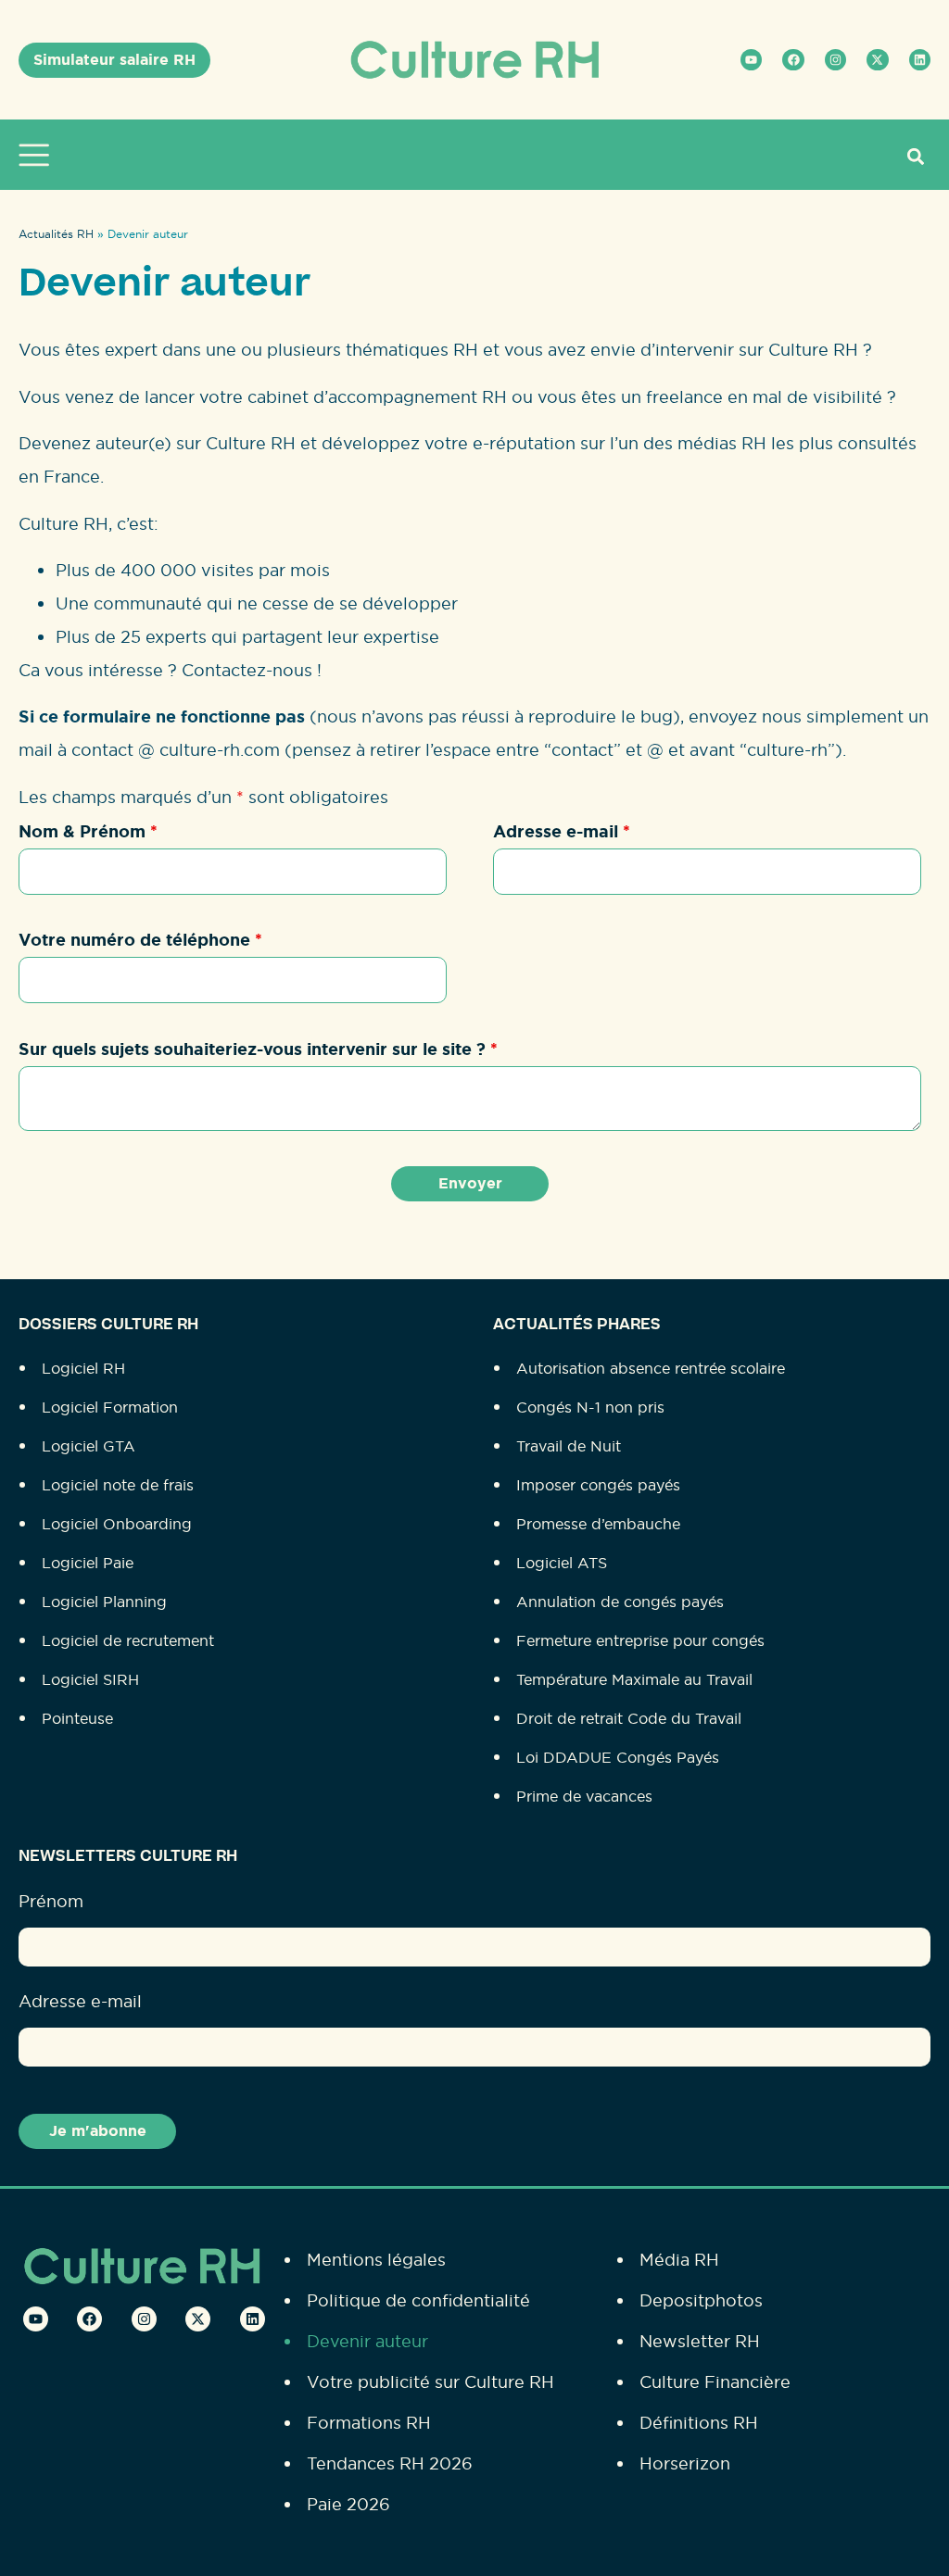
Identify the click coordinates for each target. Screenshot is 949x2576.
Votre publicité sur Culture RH (430, 2382)
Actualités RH (56, 234)
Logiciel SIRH (90, 1679)
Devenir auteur (367, 2341)
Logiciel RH (83, 1368)
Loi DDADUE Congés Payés (618, 1757)
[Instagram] (835, 60)
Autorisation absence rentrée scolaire (651, 1368)
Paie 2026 (348, 2504)
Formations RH (369, 2423)
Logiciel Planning (104, 1602)
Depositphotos (701, 2300)
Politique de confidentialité (418, 2300)
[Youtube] (751, 60)
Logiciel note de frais (118, 1485)
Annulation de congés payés (620, 1602)
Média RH (679, 2260)
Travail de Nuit (569, 1446)
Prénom (51, 1901)
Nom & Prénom (88, 832)
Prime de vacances (584, 1796)
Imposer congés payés (598, 1485)
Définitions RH (699, 2423)
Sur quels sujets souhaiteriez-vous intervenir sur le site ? (258, 1049)
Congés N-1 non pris (590, 1407)
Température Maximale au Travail (634, 1679)
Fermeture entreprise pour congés (640, 1640)
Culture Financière (715, 2382)
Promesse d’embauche (598, 1524)
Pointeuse (77, 1718)
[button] (915, 156)
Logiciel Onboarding (117, 1524)
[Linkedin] (920, 60)
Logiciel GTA (89, 1446)
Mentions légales (376, 2260)
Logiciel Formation (110, 1407)
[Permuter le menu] (38, 155)
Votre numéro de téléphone (140, 940)
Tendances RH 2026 (390, 2463)
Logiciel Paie (88, 1563)
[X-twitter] (877, 60)
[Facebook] (793, 60)
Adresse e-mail (562, 832)
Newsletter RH (700, 2341)
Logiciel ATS (562, 1563)
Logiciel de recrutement (128, 1640)
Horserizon (685, 2463)
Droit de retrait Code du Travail (629, 1718)
